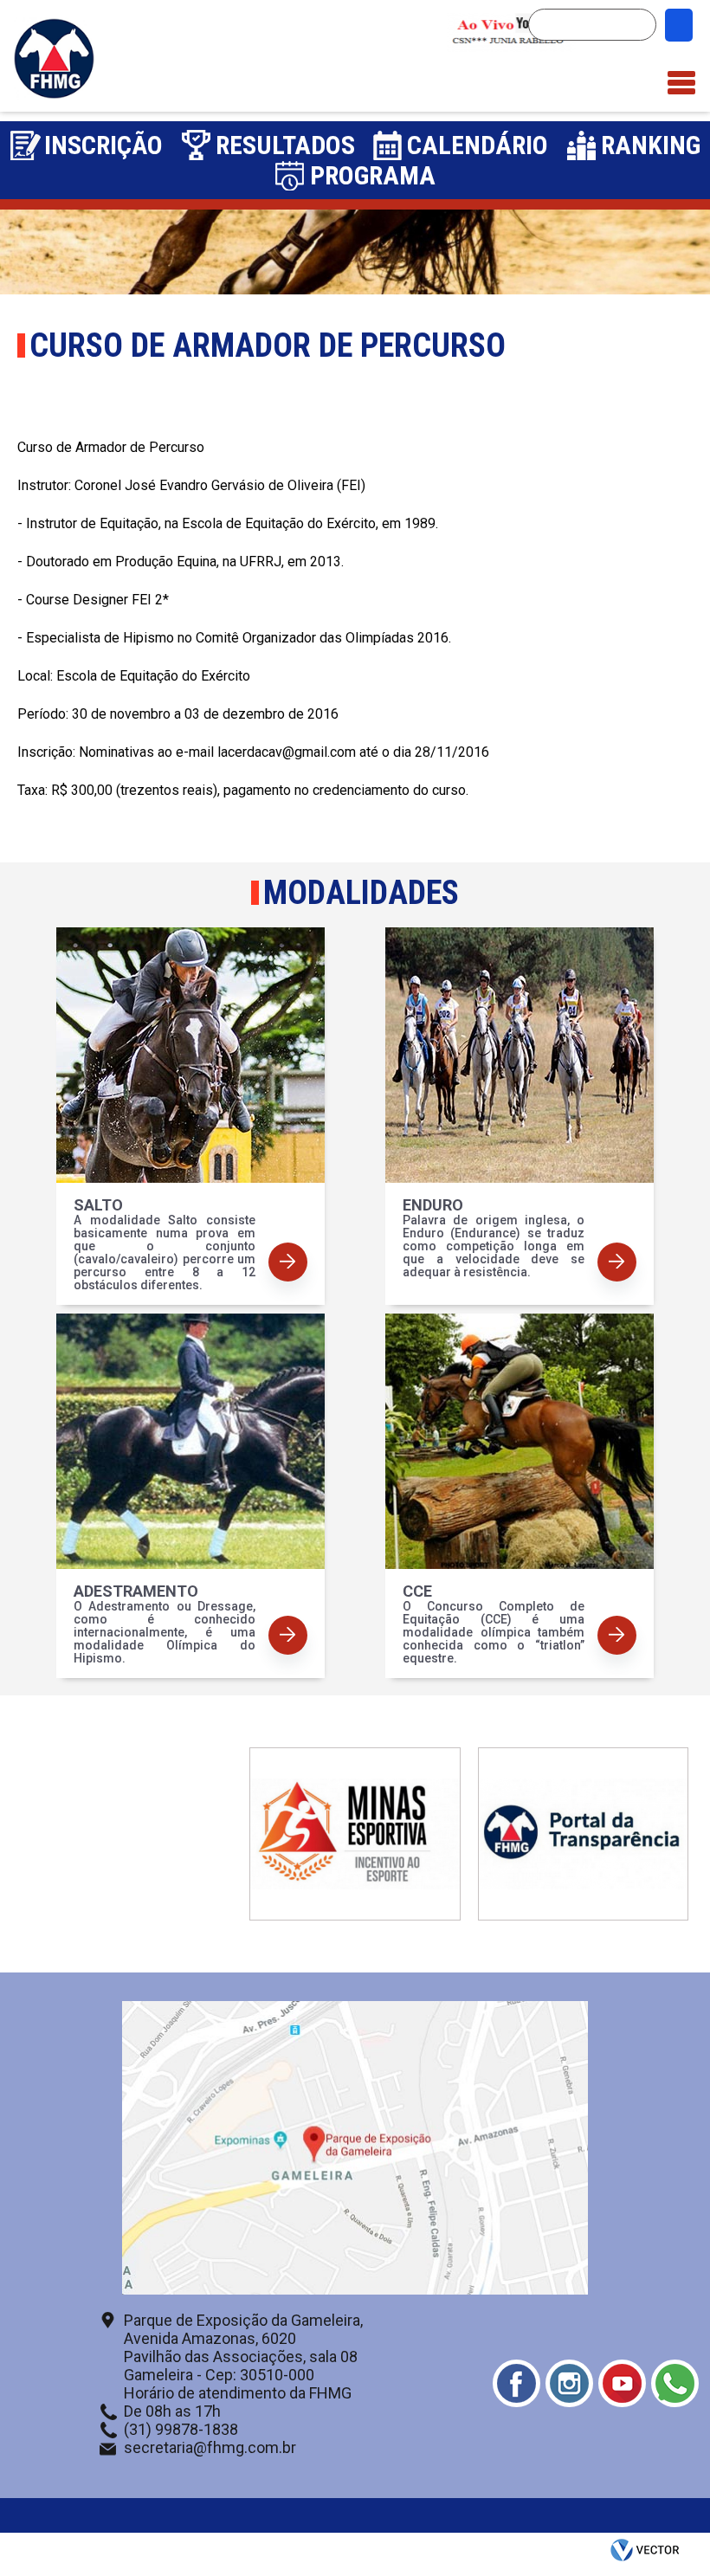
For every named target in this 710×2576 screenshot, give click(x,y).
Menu (681, 74)
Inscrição (103, 145)
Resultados (285, 145)
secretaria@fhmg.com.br (210, 2447)
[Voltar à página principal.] (54, 95)
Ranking (651, 145)
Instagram (569, 2383)
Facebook (516, 2383)
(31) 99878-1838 (181, 2429)
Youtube (622, 2383)
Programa (373, 175)
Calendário (478, 145)
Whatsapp (675, 2383)
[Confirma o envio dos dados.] (679, 25)
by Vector (647, 2554)
